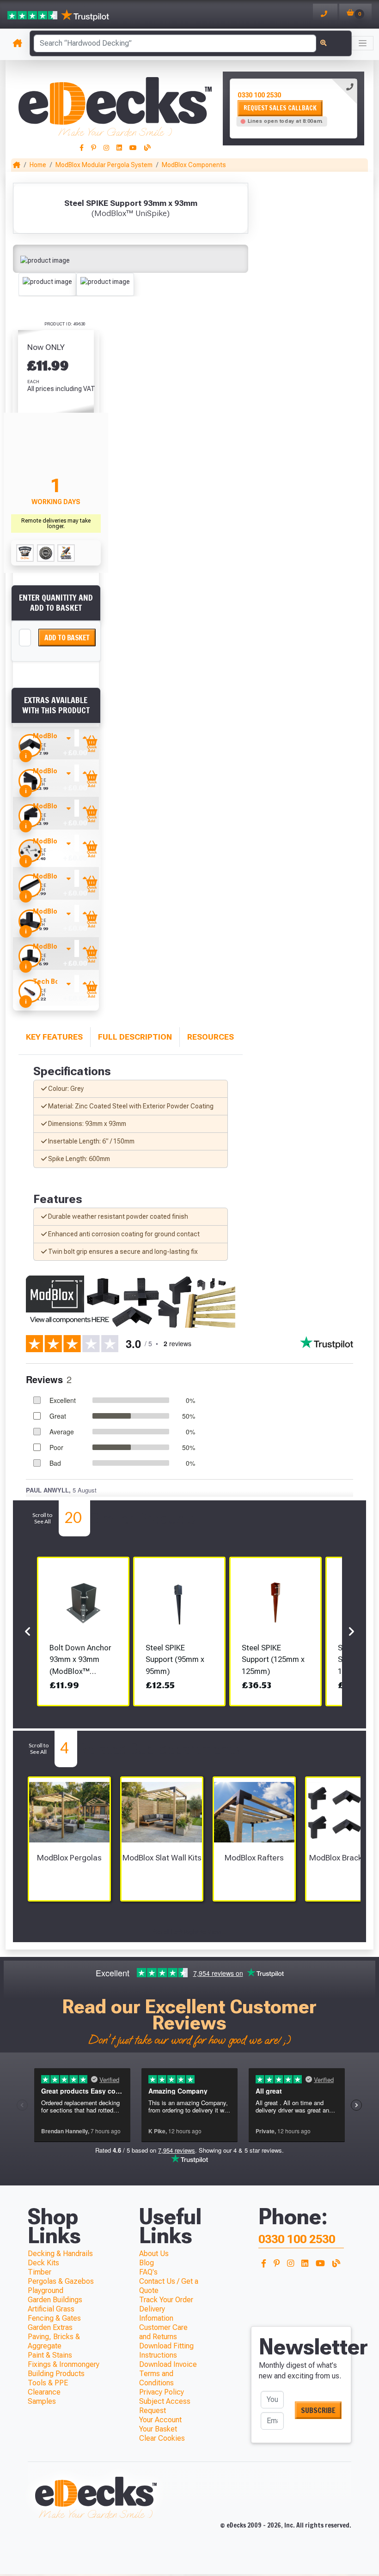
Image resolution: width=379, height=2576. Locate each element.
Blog (147, 2263)
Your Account (160, 2420)
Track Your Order (166, 2300)
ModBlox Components (194, 165)
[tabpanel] (293, 108)
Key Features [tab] (54, 1037)
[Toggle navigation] (363, 43)
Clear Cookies (162, 2438)
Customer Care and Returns (163, 2332)
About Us (154, 2254)
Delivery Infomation (156, 2314)
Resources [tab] (211, 1037)
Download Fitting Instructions (166, 2350)
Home (38, 165)
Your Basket (158, 2429)
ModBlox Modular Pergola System (104, 165)
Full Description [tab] (135, 1037)
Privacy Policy (162, 2392)
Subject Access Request (165, 2406)
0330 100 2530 (259, 95)
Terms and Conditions (156, 2378)
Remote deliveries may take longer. (56, 524)
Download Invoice (168, 2364)
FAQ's (148, 2272)
